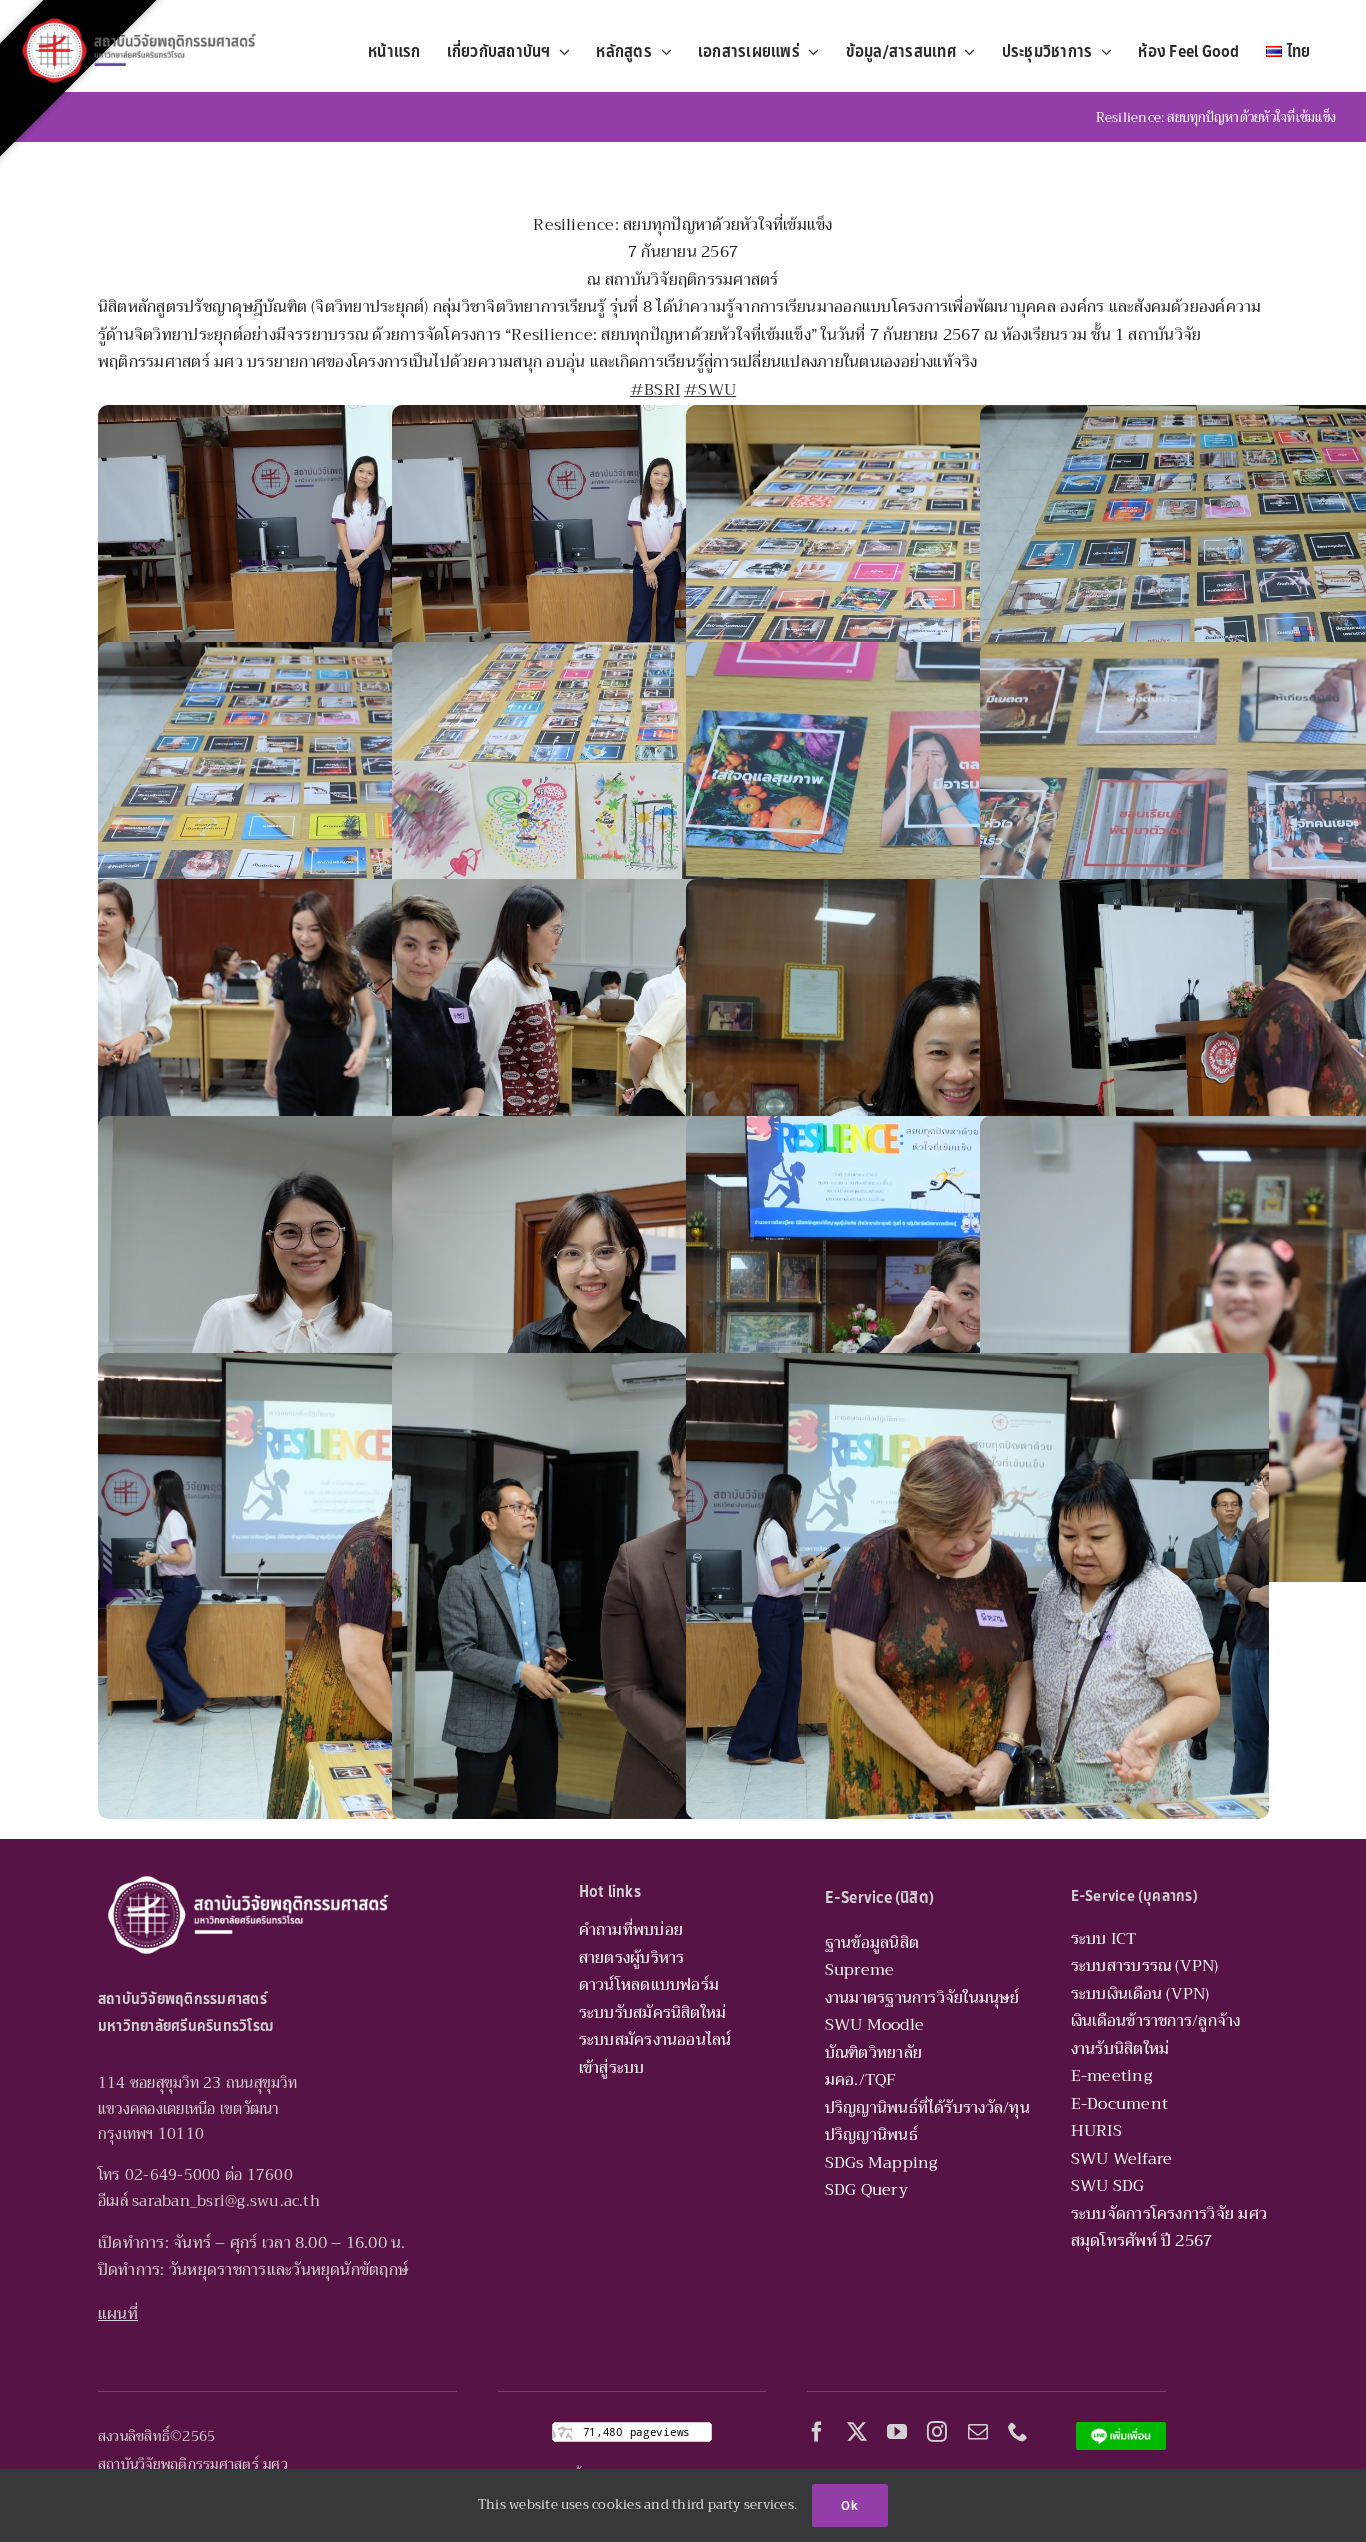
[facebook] (817, 2432)
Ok (850, 2505)
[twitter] (857, 2432)
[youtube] (897, 2432)
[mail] (978, 2432)
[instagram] (937, 2432)
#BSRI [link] (655, 390)
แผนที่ (118, 2314)
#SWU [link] (710, 390)
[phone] (1018, 2432)
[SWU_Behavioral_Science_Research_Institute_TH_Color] (139, 18)
